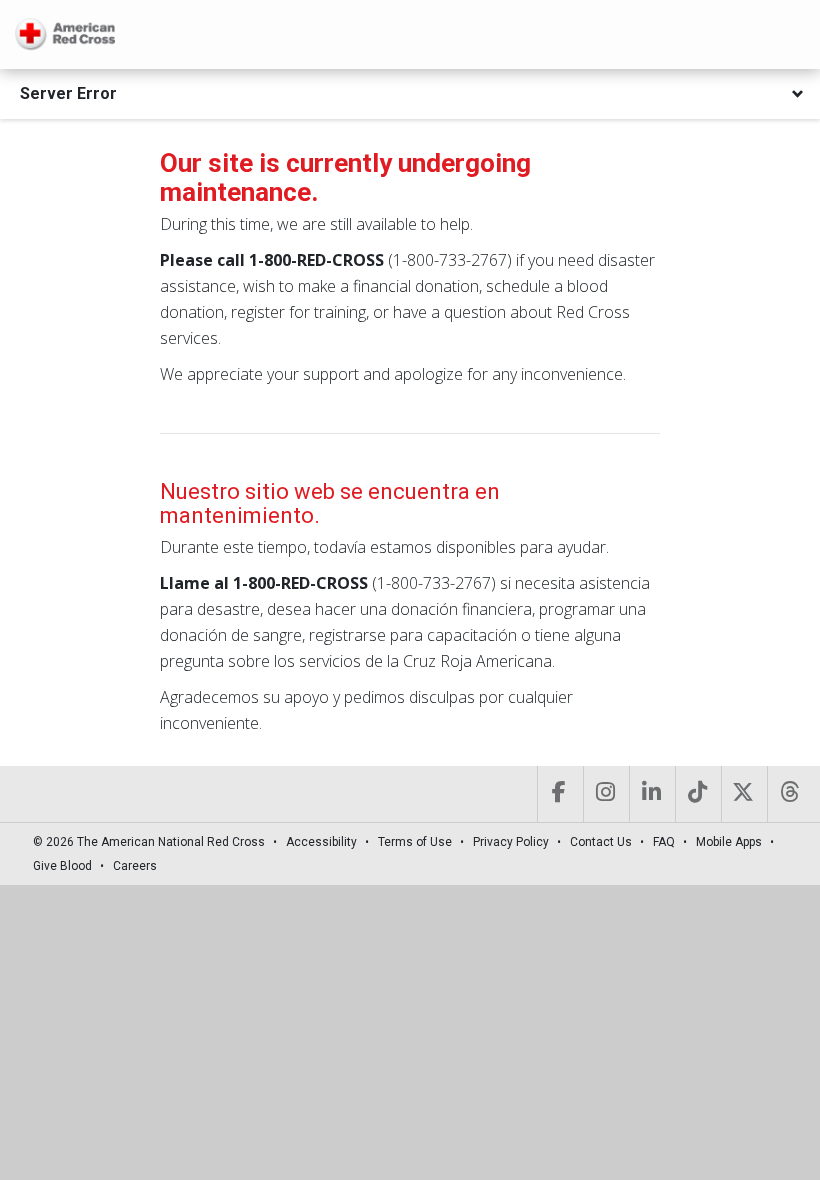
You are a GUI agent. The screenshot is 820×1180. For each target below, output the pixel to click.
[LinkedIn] (650, 794)
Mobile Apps (729, 842)
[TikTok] (696, 794)
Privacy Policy (511, 842)
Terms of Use (415, 842)
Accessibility (321, 842)
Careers (135, 866)
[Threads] (788, 794)
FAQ (664, 842)
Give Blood (62, 866)
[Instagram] (604, 794)
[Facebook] (558, 794)
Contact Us (601, 842)
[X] (742, 794)
